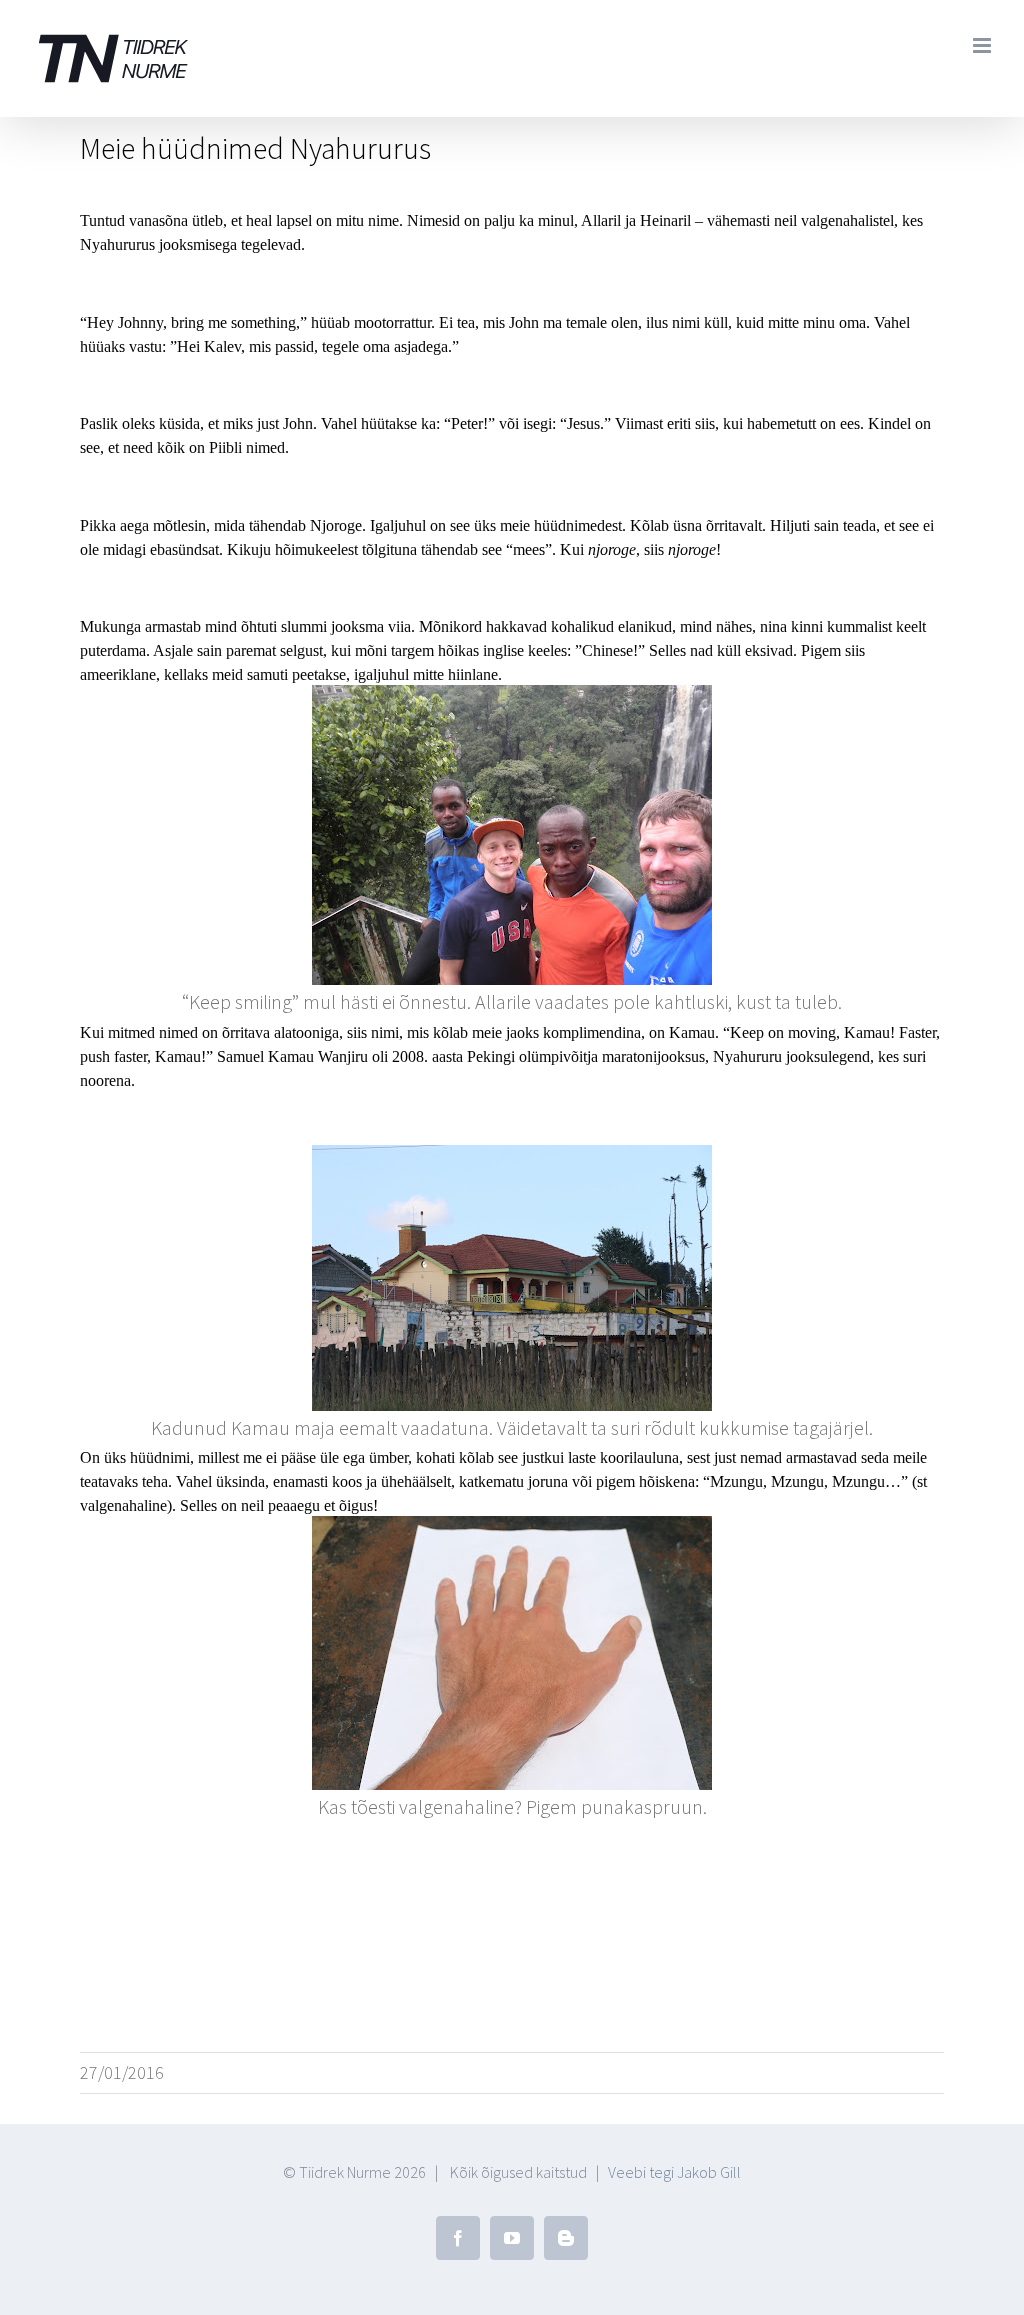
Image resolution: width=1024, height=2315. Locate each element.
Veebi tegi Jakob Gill (674, 2172)
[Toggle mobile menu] (983, 45)
